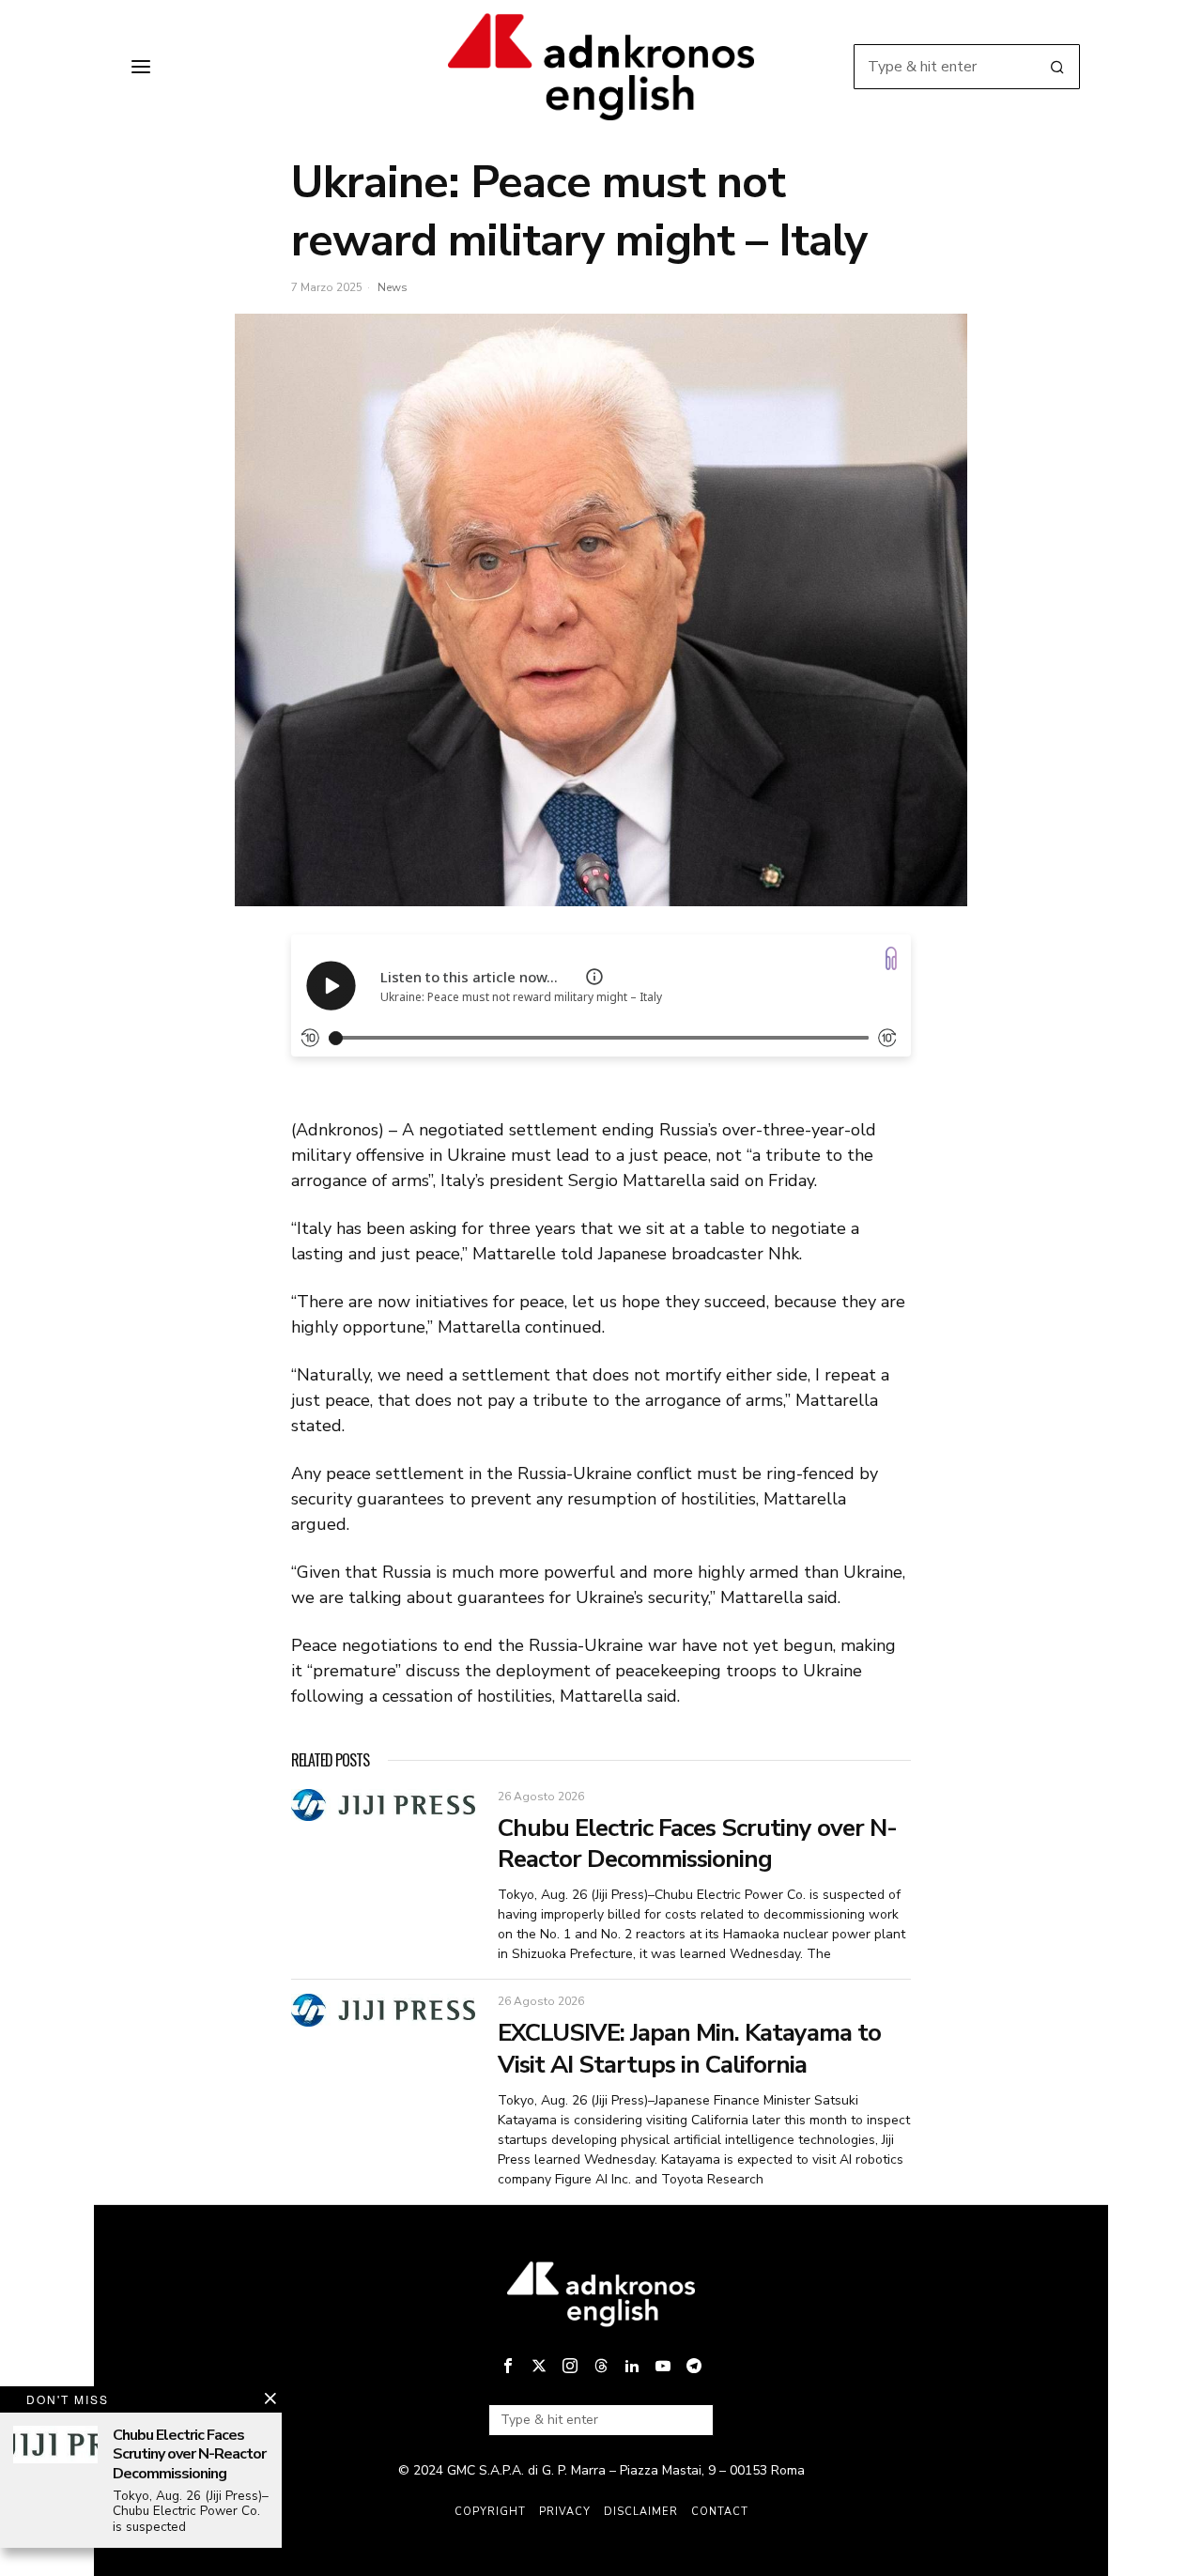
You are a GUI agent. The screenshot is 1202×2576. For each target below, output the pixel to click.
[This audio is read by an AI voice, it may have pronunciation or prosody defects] (594, 977)
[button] (1057, 67)
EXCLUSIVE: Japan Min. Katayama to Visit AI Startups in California (689, 2049)
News (393, 287)
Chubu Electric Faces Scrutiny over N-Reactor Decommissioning (697, 1844)
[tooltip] (508, 2366)
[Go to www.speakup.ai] (891, 958)
